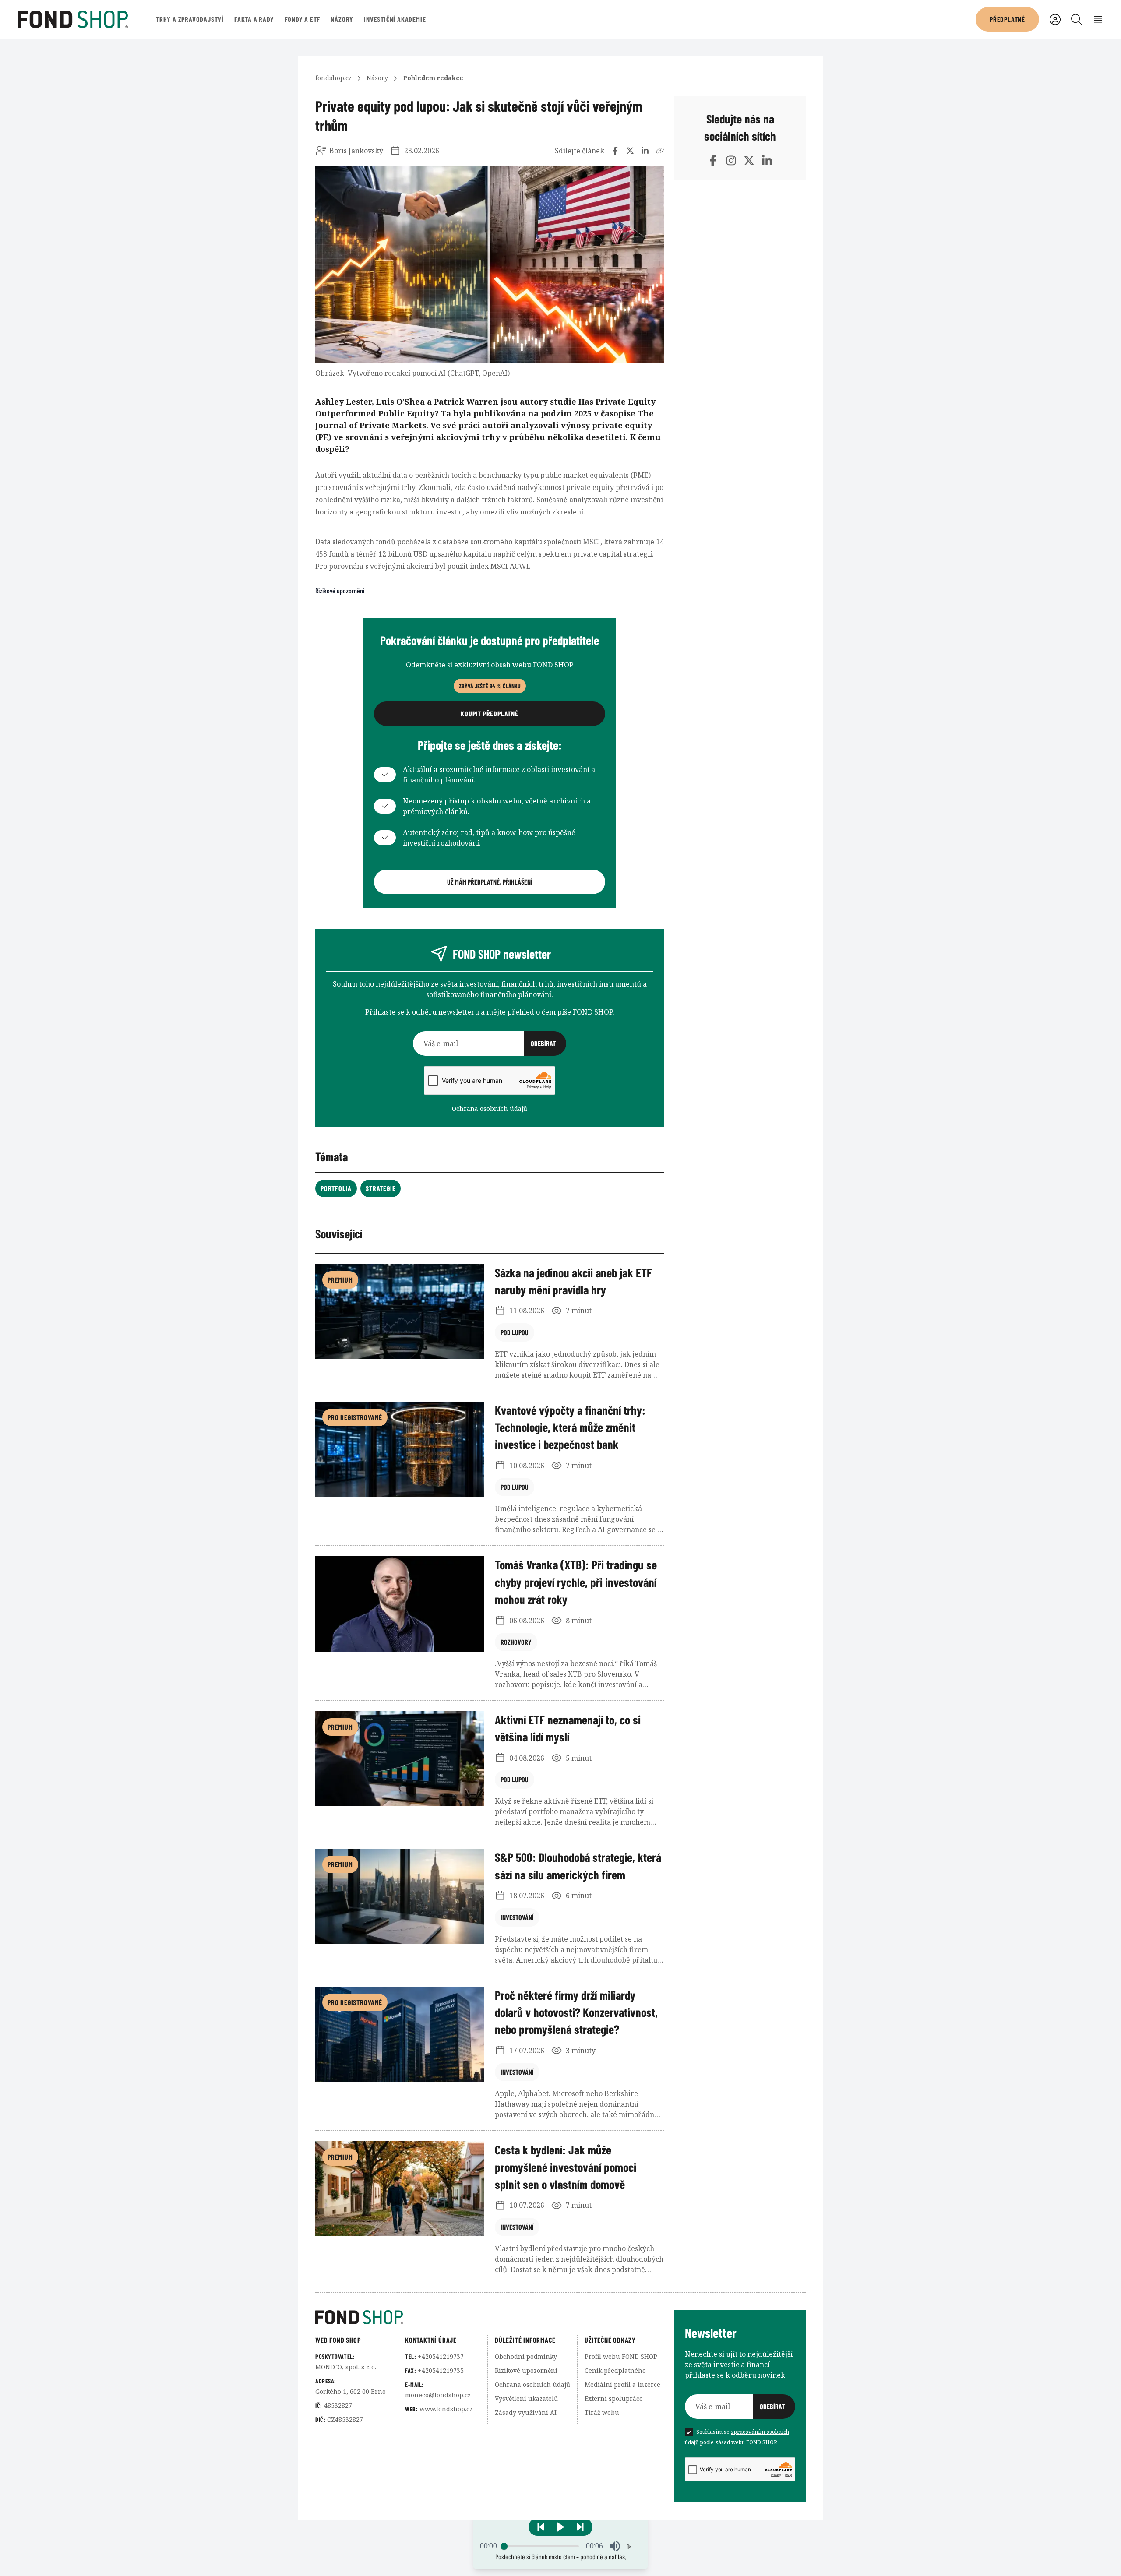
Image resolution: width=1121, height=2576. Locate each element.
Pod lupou (515, 1332)
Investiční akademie (395, 19)
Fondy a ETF (303, 19)
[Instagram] (731, 160)
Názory (342, 19)
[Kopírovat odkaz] (660, 151)
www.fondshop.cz (446, 2409)
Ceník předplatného (615, 2370)
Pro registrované (355, 1417)
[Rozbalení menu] (1098, 19)
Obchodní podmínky (526, 2356)
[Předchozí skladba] (541, 2527)
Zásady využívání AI (526, 2412)
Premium (340, 1280)
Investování (517, 1917)
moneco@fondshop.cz (438, 2395)
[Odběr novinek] (490, 1043)
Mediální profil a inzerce (622, 2384)
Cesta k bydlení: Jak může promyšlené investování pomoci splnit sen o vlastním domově (566, 2167)
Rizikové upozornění (340, 590)
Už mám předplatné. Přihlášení (490, 882)
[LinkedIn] (767, 160)
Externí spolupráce (614, 2398)
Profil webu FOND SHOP (621, 2356)
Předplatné (1007, 19)
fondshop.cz (333, 78)
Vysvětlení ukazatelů (526, 2398)
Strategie (381, 1188)
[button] (560, 2527)
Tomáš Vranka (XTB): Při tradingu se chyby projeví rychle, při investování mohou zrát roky (576, 1582)
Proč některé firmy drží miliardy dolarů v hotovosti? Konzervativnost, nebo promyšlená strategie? (576, 2012)
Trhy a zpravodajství (190, 19)
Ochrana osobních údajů (490, 1108)
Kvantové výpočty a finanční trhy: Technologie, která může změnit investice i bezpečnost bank (570, 1427)
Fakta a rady (254, 19)
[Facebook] (713, 160)
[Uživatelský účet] (1055, 19)
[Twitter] (749, 160)
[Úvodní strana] (495, 2317)
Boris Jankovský (356, 151)
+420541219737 (441, 2356)
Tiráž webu (602, 2412)
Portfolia (336, 1188)
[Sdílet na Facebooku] (615, 151)
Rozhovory (516, 1642)
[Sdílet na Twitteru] (630, 151)
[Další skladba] (580, 2527)
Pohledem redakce (433, 78)
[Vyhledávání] (1077, 19)
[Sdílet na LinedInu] (645, 151)
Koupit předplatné (490, 714)
